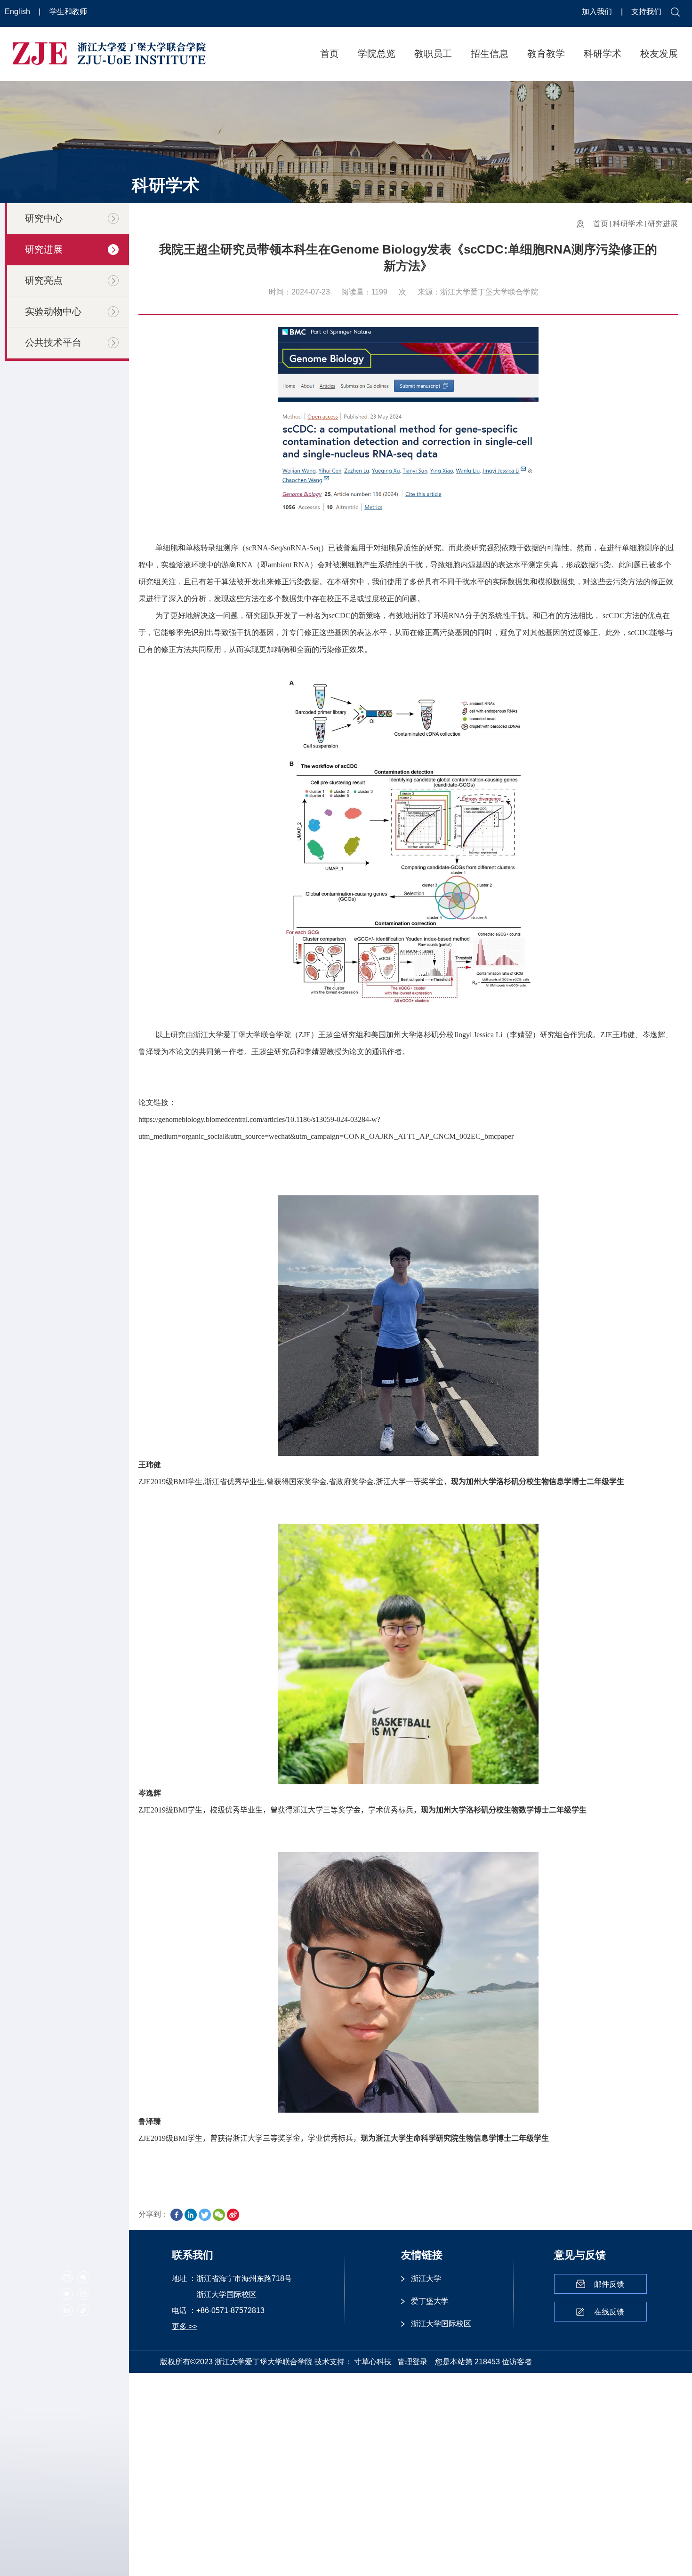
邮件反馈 (609, 2284)
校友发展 (659, 54)
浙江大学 (426, 2278)
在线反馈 (609, 2312)
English (18, 12)
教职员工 (433, 54)
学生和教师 (68, 12)
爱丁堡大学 (430, 2301)
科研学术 (603, 54)
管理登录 (412, 2362)
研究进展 (663, 224)
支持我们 (646, 12)
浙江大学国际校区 (441, 2324)
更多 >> (185, 2326)
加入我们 (598, 12)
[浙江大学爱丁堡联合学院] (109, 53)
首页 (330, 54)
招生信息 (490, 54)
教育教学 (546, 54)
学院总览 (377, 54)
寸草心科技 (373, 2362)
